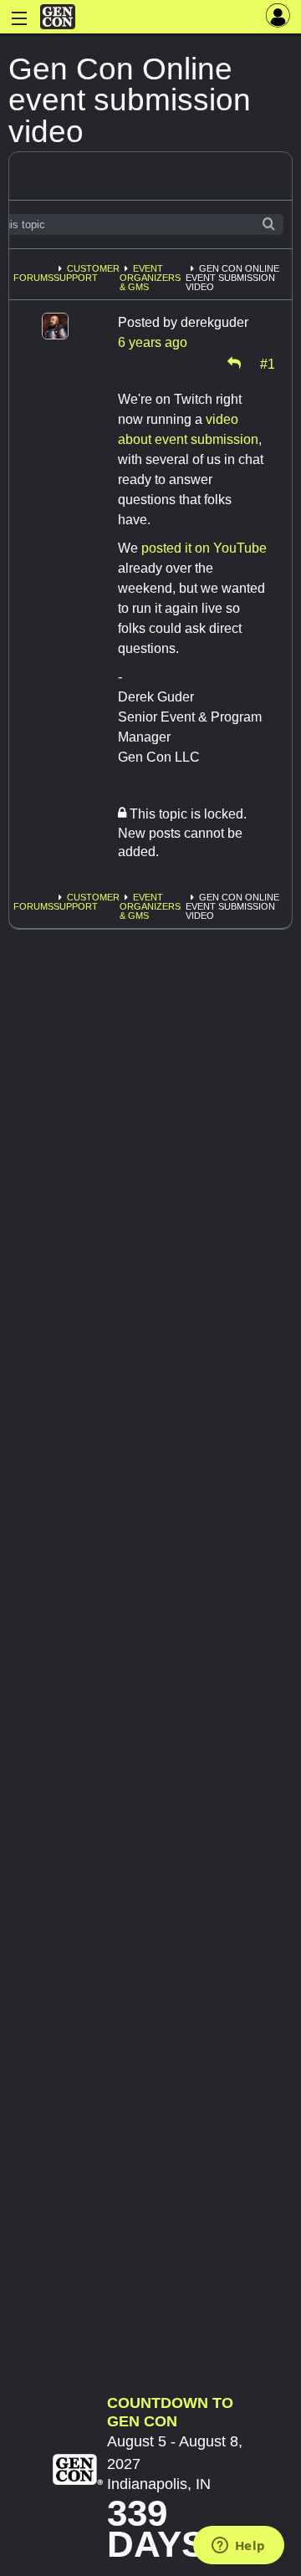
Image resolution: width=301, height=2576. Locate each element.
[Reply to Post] (234, 363)
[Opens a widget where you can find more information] (238, 2547)
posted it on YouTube (204, 548)
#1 (268, 363)
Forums (33, 278)
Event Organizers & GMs (150, 278)
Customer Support (87, 273)
